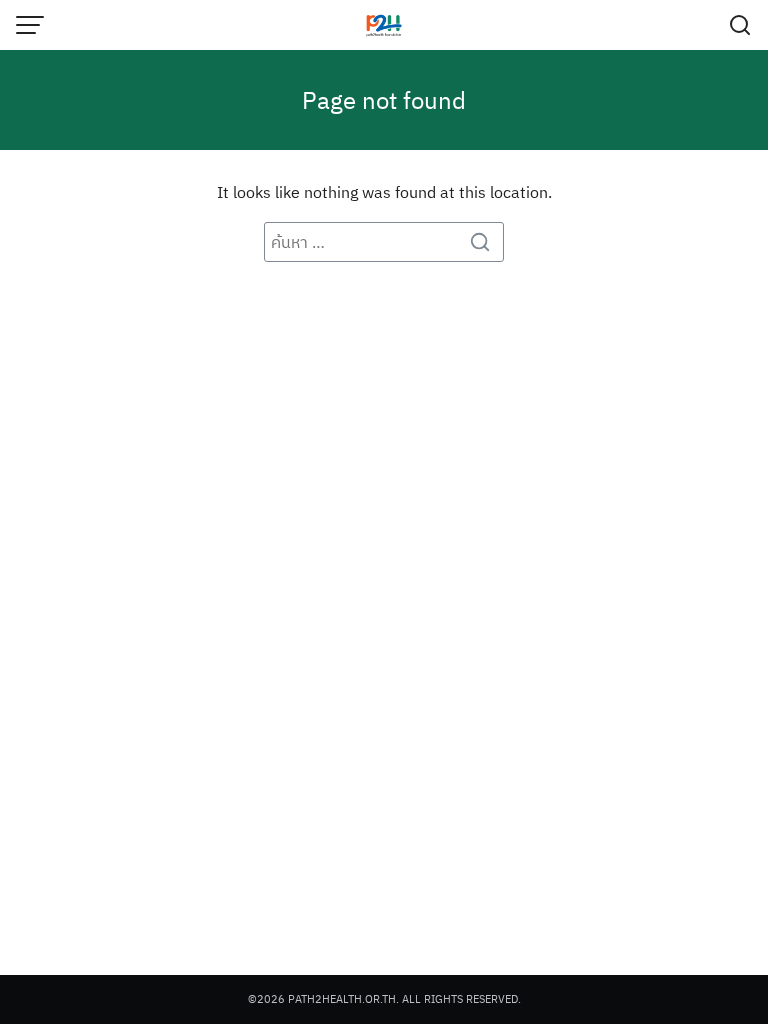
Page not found (384, 100)
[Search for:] (384, 242)
